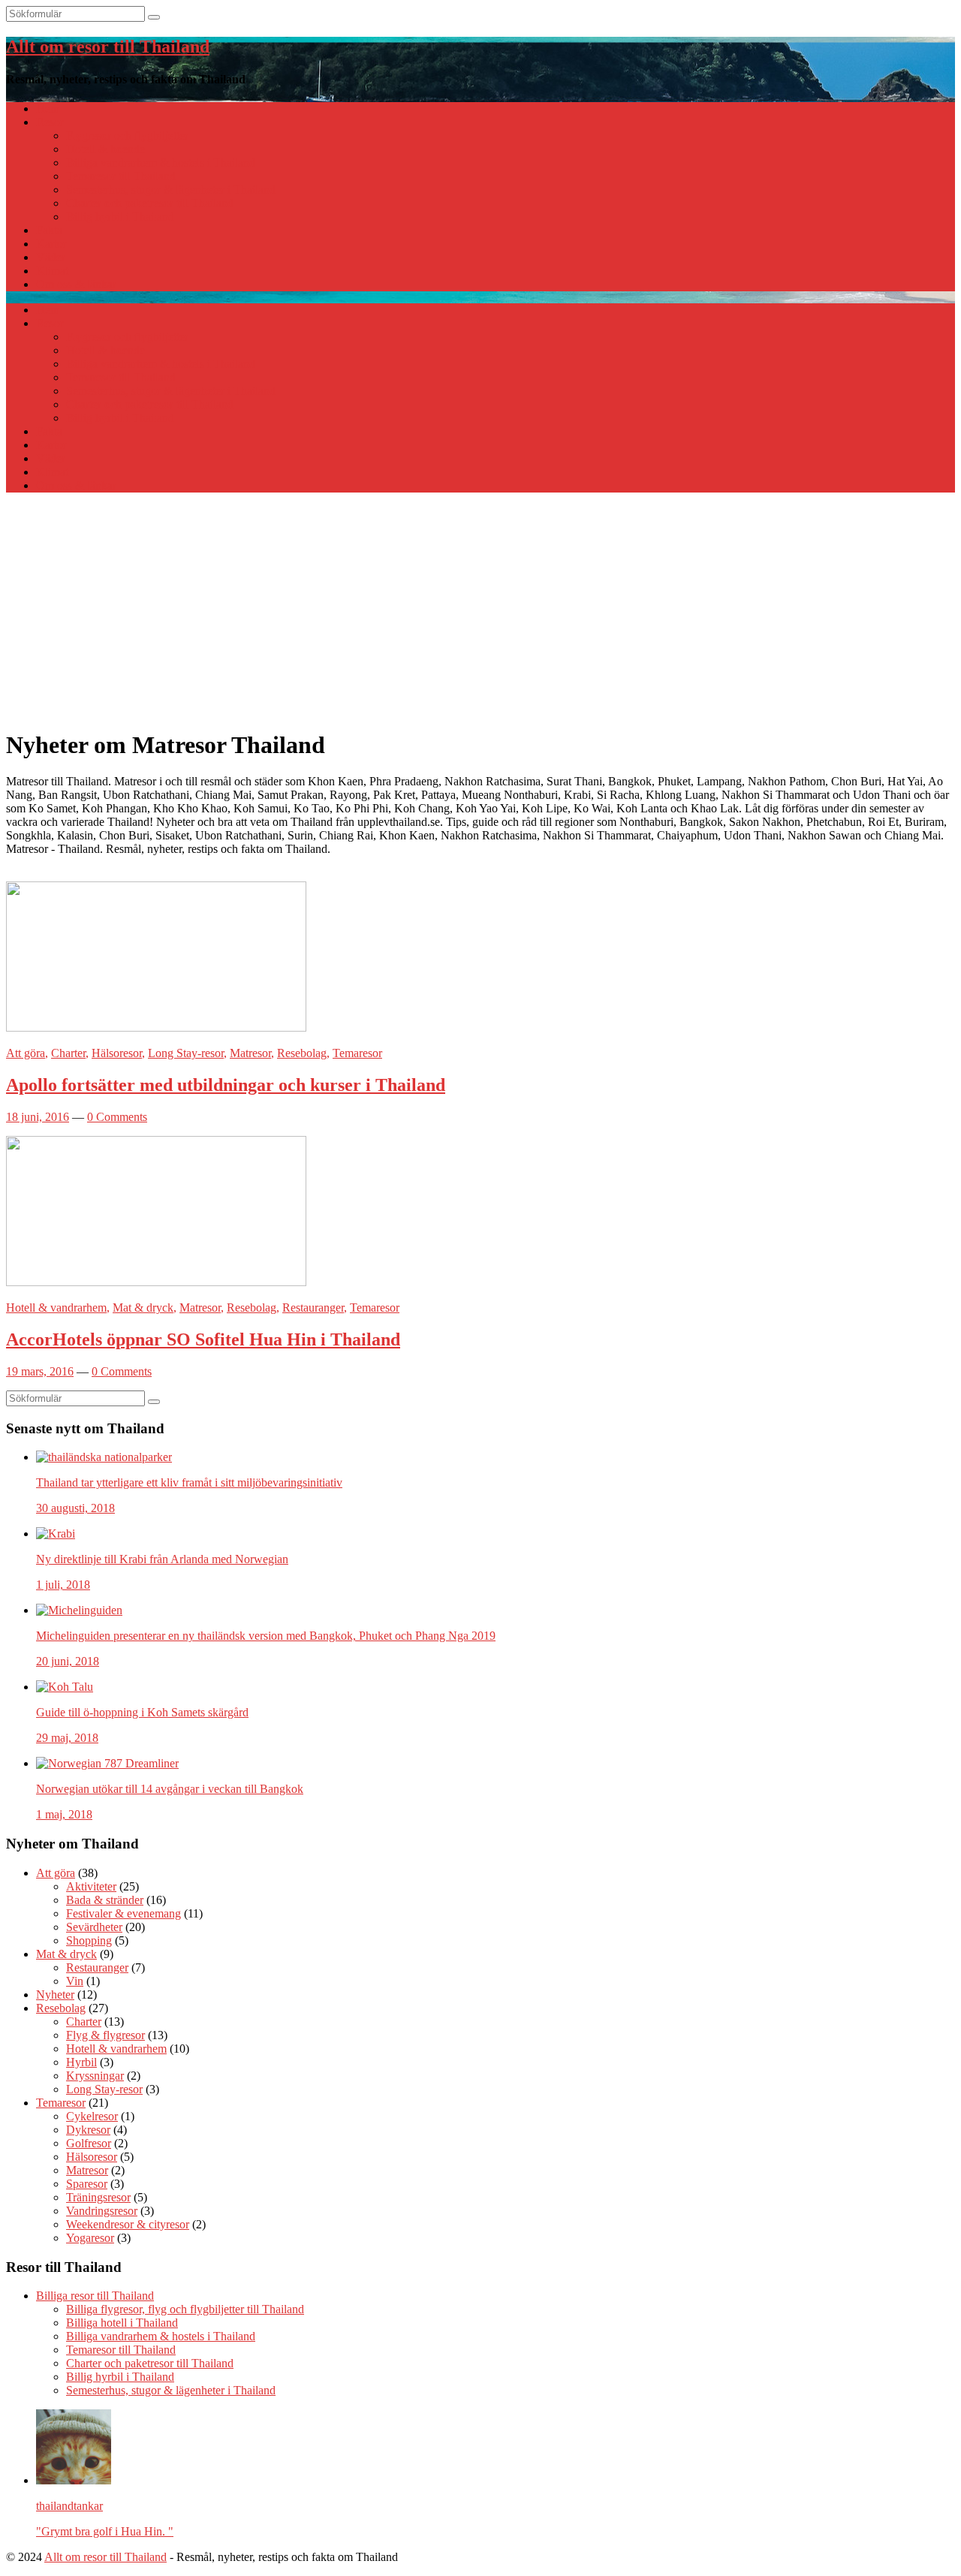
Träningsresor (98, 2197)
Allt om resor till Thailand (108, 47)
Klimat (52, 271)
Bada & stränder (105, 1900)
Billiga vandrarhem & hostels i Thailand (161, 163)
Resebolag (302, 1053)
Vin (75, 1981)
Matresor (250, 1053)
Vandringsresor (102, 2211)
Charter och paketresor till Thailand (150, 203)
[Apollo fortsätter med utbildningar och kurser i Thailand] (156, 1027)
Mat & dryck (143, 1308)
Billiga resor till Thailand (95, 2296)
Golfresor (89, 2143)
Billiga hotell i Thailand (122, 2323)
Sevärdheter (94, 1927)
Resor (50, 122)
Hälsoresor (117, 1053)
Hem (48, 108)
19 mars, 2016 (40, 1371)
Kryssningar (95, 2076)
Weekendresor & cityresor (128, 2224)
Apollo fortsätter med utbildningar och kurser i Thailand (226, 1085)
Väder (51, 257)
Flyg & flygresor (105, 2035)
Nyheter (55, 1995)
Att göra (26, 1053)
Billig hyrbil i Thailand (120, 217)
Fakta (49, 230)
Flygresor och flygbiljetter (127, 136)
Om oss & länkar (76, 284)
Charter (68, 1053)
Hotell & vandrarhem (56, 1308)
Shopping (89, 1940)
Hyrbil (81, 2062)
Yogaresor (90, 2238)
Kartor (51, 244)
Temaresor (357, 1053)
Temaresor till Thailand (121, 176)
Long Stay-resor (186, 1053)
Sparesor (87, 2184)
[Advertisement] (480, 610)
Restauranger (313, 1308)
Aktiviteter (91, 1886)
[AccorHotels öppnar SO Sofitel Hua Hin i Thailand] (156, 1282)
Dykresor (88, 2130)
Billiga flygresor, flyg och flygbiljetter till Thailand (185, 2309)
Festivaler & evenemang (124, 1913)
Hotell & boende (105, 149)
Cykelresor (92, 2116)
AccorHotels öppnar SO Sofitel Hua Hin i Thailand (203, 1339)
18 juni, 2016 (38, 1117)
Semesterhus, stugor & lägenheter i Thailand (171, 190)
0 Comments (117, 1117)
